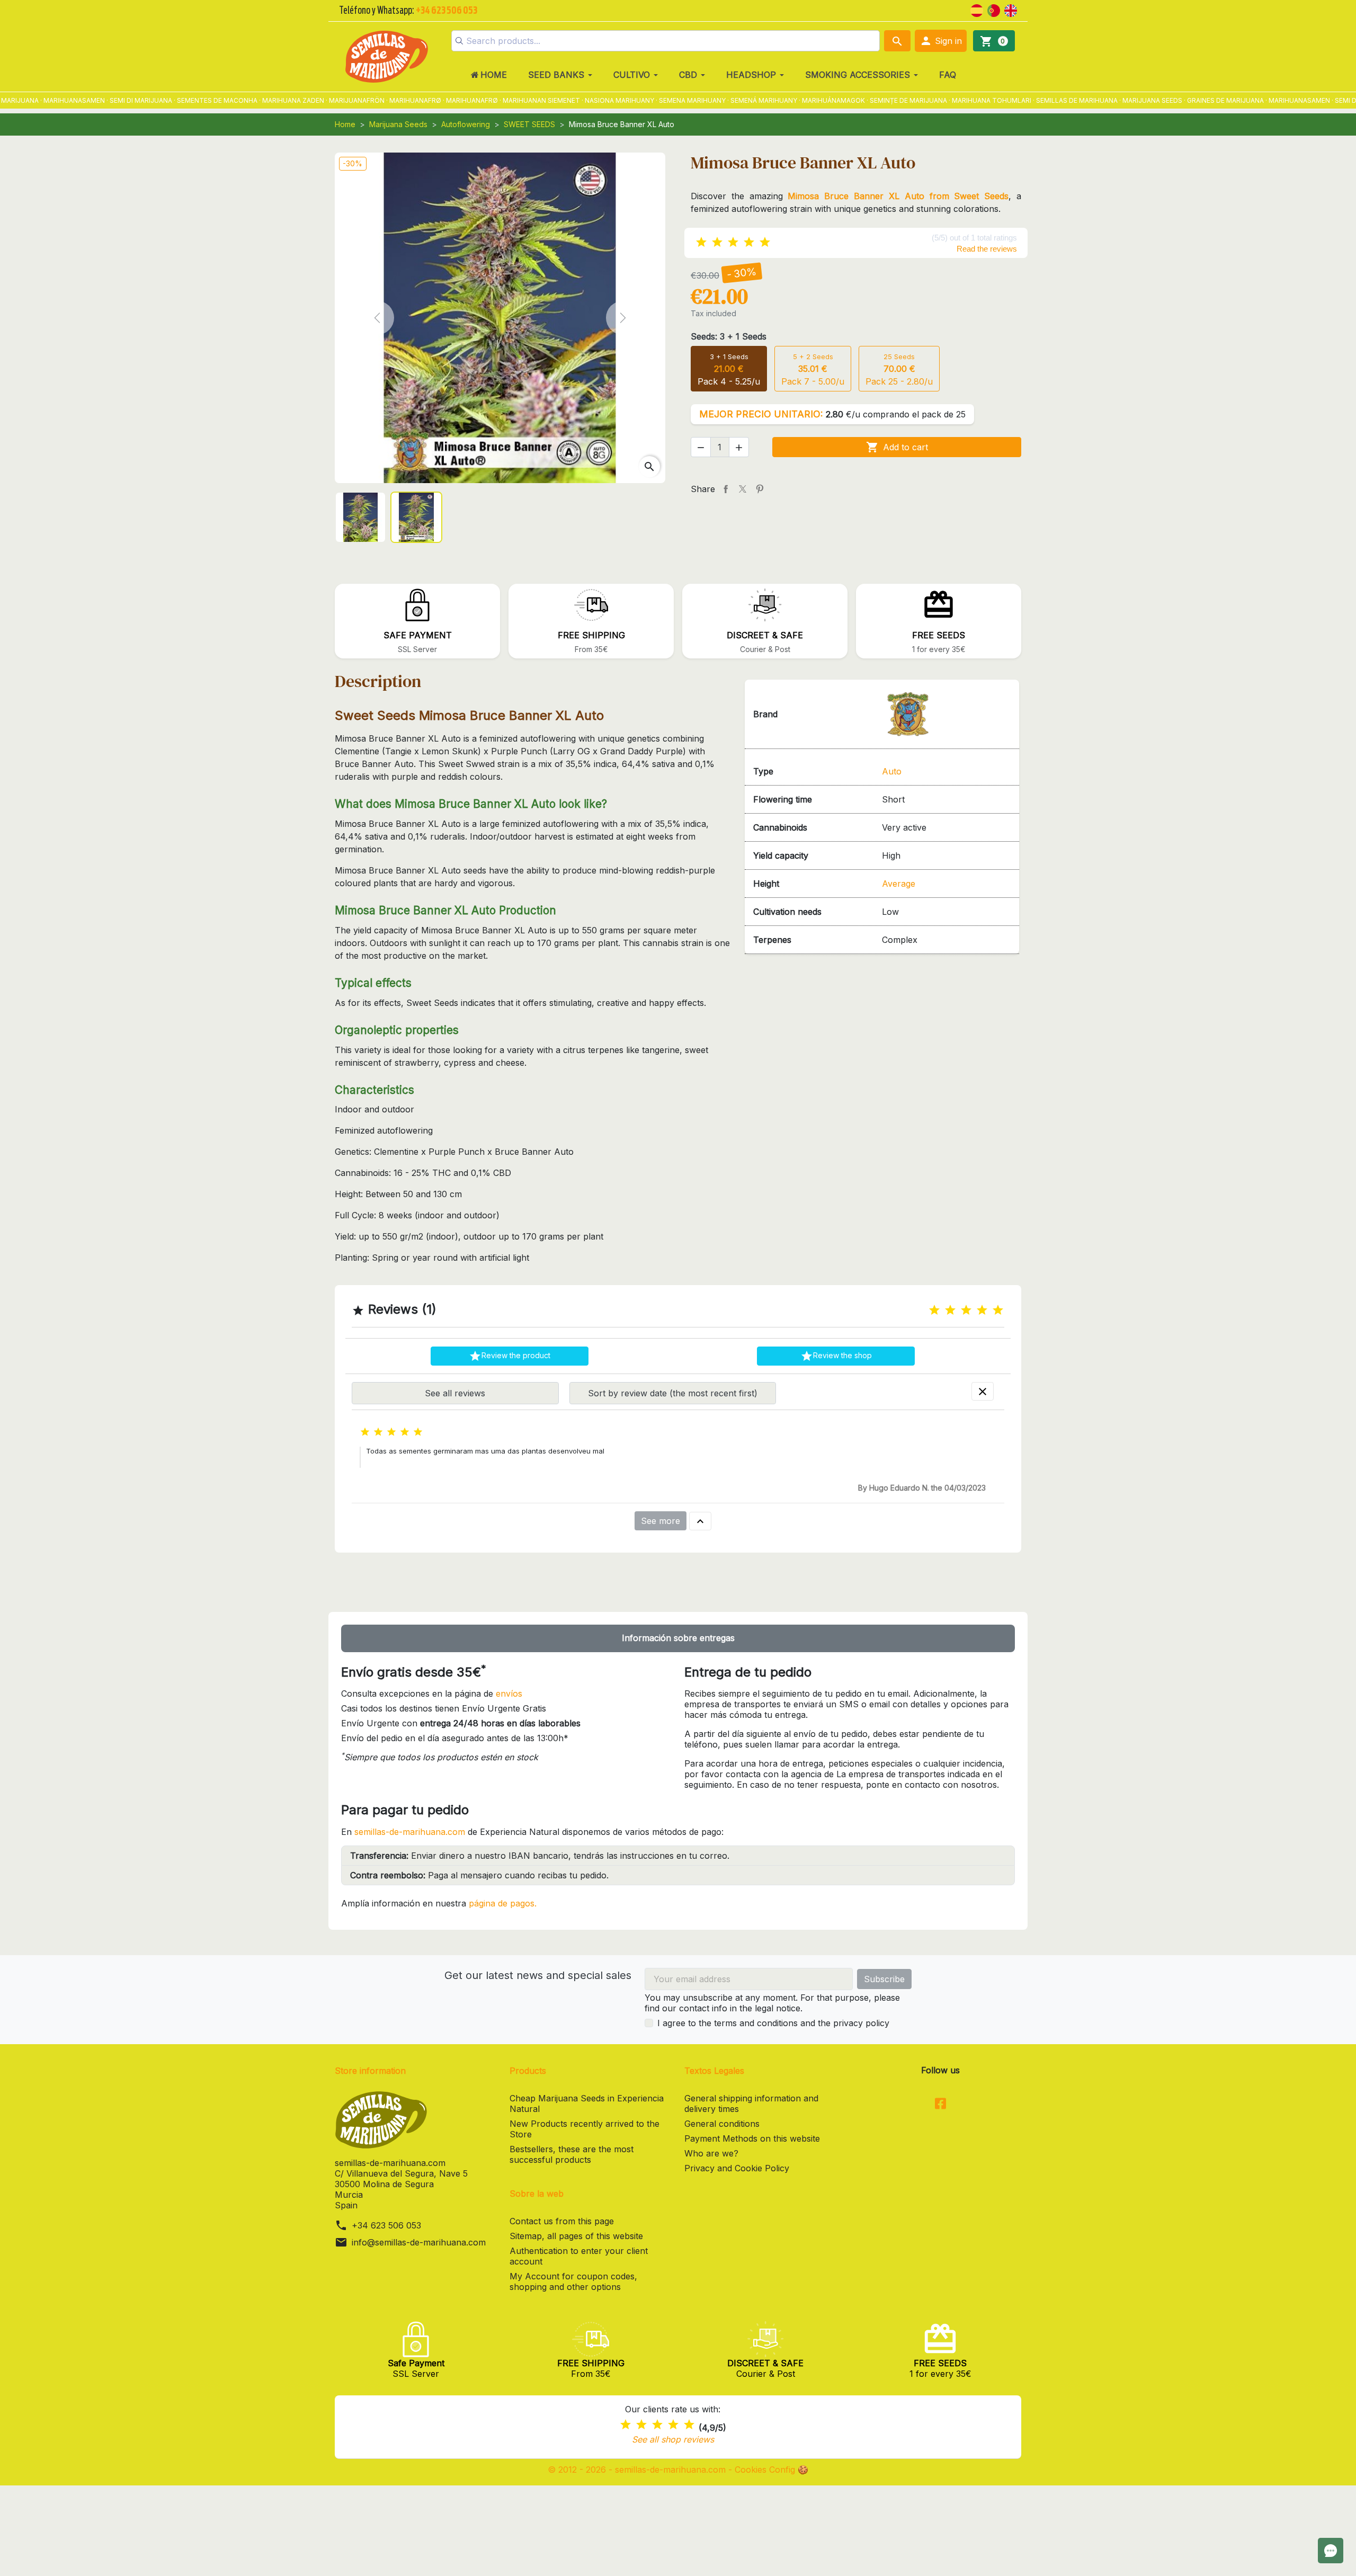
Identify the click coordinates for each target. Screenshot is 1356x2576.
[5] (765, 242)
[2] (717, 242)
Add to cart (897, 447)
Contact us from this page (562, 2221)
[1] (701, 242)
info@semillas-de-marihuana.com (419, 2242)
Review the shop (836, 1356)
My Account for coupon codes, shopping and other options (573, 2281)
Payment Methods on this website (752, 2138)
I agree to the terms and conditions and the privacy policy (773, 2023)
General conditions (722, 2124)
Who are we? (711, 2153)
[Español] (977, 10)
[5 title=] (998, 1310)
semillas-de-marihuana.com (410, 1832)
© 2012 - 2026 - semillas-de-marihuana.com (638, 2470)
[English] (1011, 10)
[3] (733, 242)
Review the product (510, 1356)
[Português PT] (994, 10)
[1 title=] (934, 1310)
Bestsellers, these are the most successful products (572, 2154)
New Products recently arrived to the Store (585, 2129)
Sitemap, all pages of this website (576, 2236)
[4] (749, 242)
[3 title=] (966, 1310)
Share (726, 489)
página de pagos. (503, 1903)
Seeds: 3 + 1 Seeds (729, 336)
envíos (509, 1693)
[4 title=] (982, 1310)
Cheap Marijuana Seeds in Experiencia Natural (587, 2103)
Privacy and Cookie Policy (737, 2168)
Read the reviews (987, 249)
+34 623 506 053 (386, 2225)
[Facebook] (940, 2105)
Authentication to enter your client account (579, 2256)
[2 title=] (950, 1310)
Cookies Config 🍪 (771, 2470)
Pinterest (760, 489)
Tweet (743, 489)
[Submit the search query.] (459, 41)
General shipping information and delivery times (751, 2103)
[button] (941, 41)
